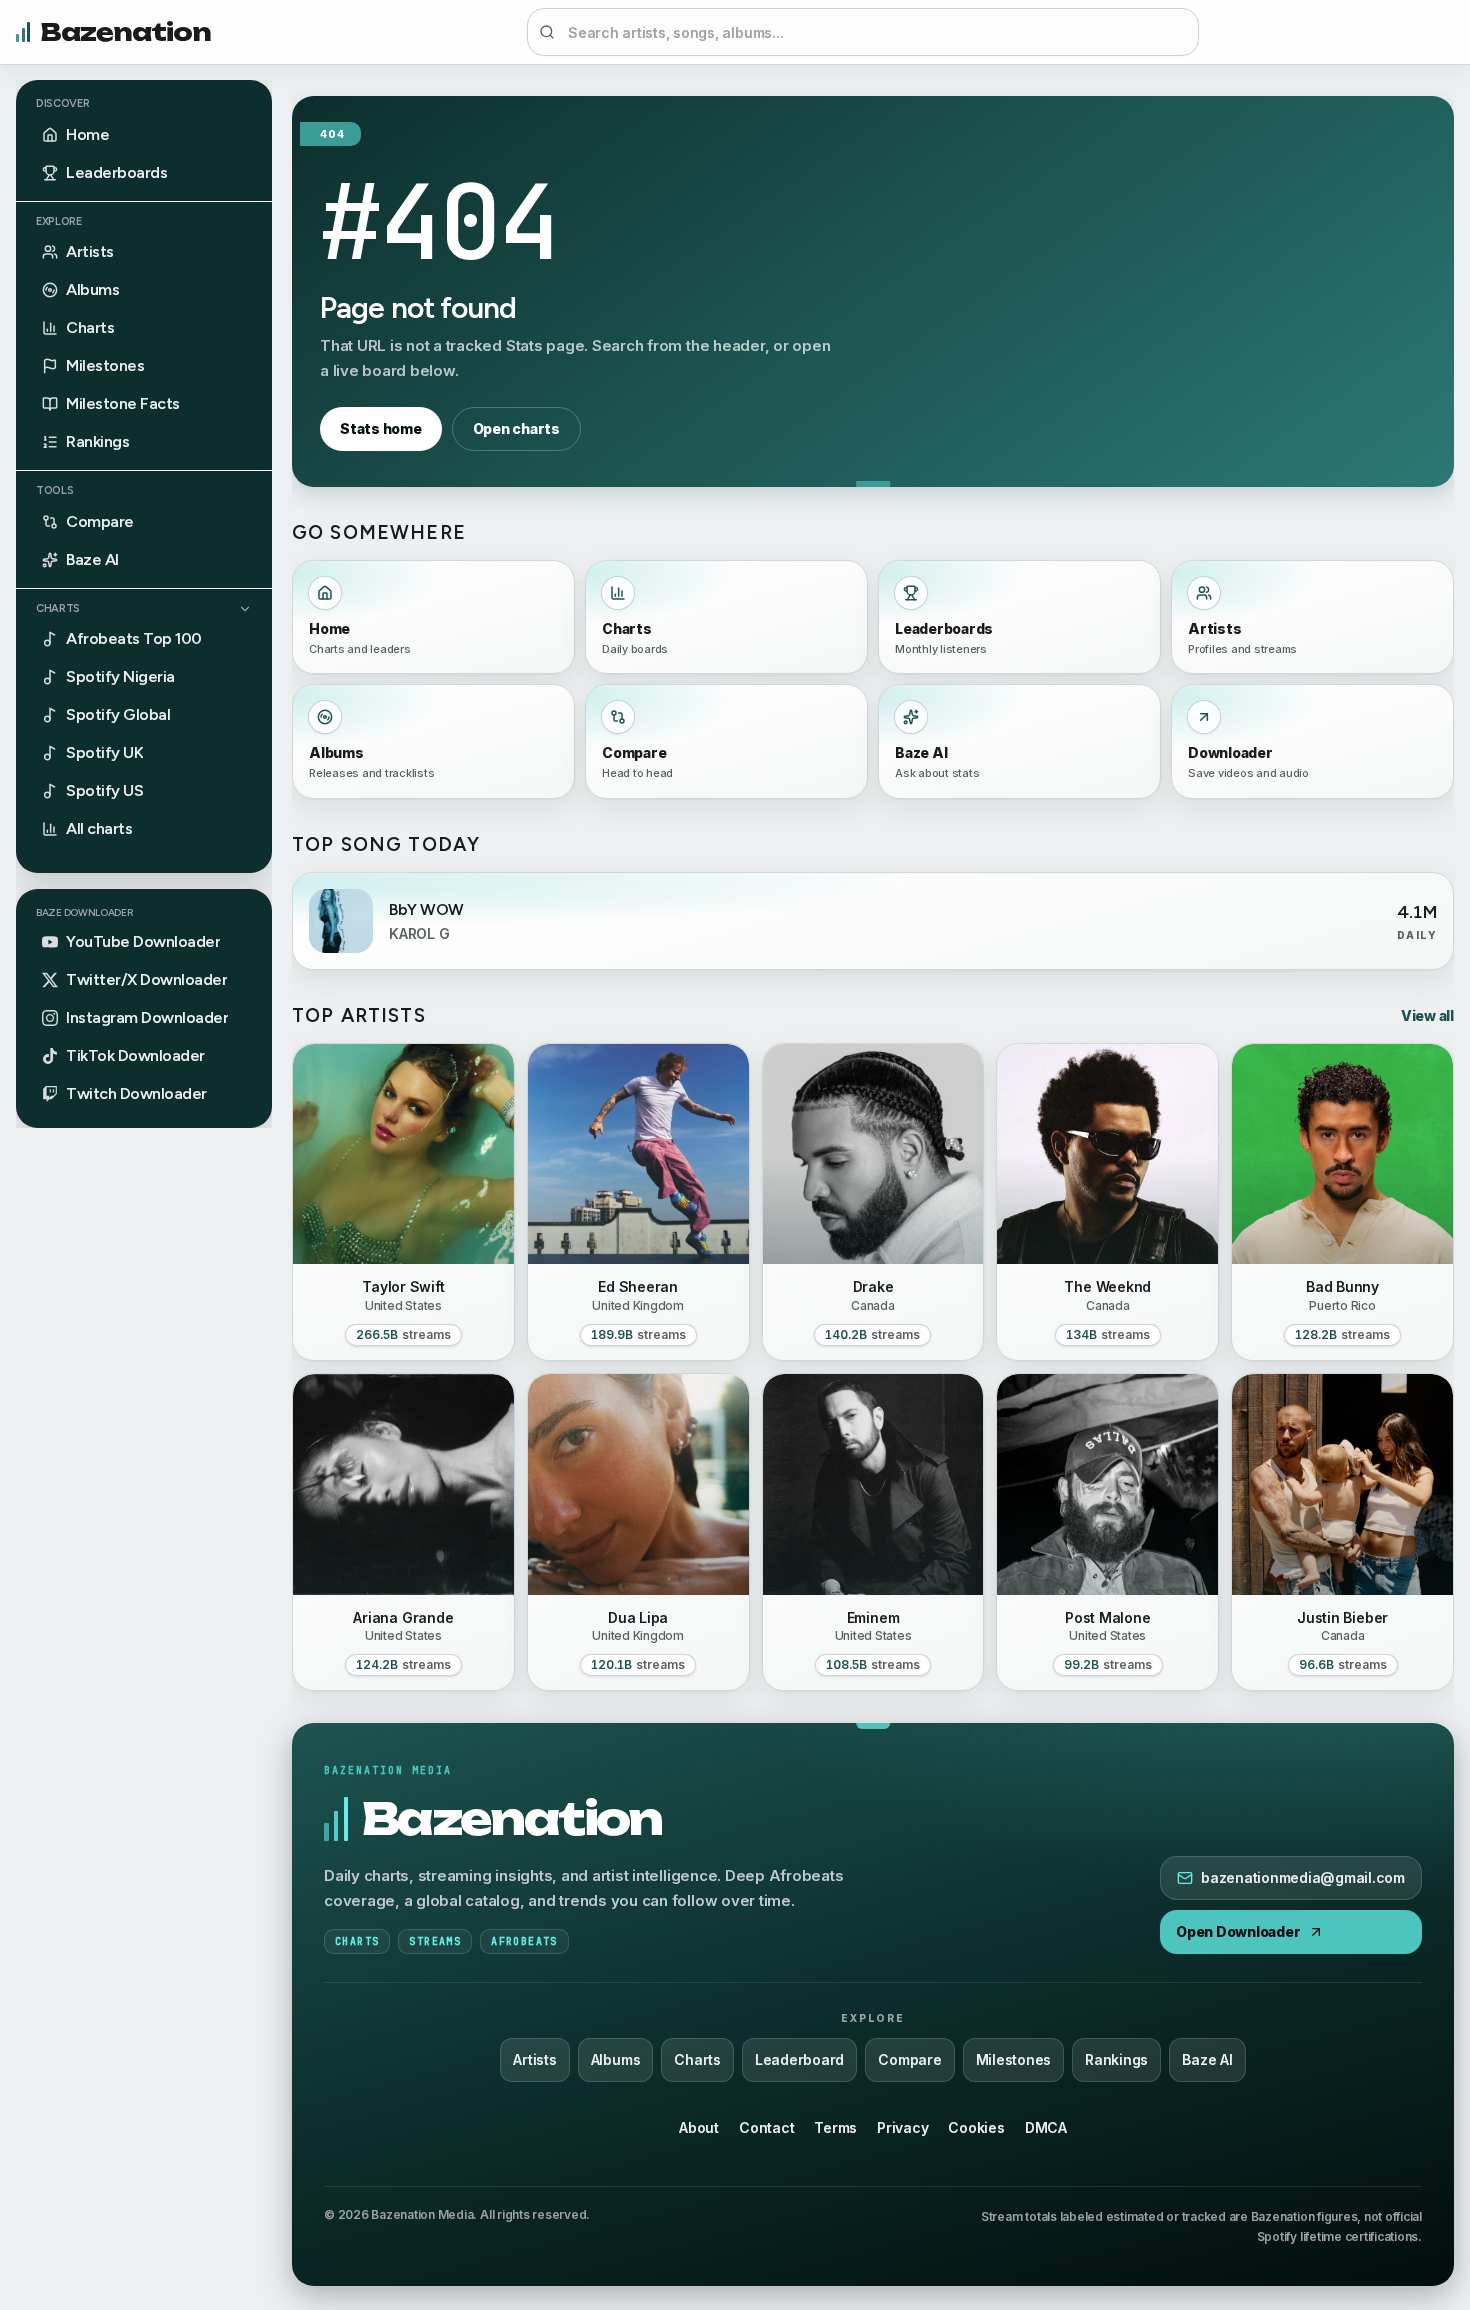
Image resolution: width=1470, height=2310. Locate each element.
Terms (835, 2127)
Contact (766, 2127)
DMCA (1046, 2127)
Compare (909, 2059)
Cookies (976, 2127)
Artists (534, 2059)
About (699, 2127)
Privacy (902, 2127)
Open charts (516, 428)
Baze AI (1207, 2059)
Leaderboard (799, 2059)
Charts (58, 608)
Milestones (1014, 2059)
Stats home (381, 428)
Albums (616, 2059)
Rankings (1116, 2059)
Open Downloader (1238, 1931)
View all (1427, 1015)
